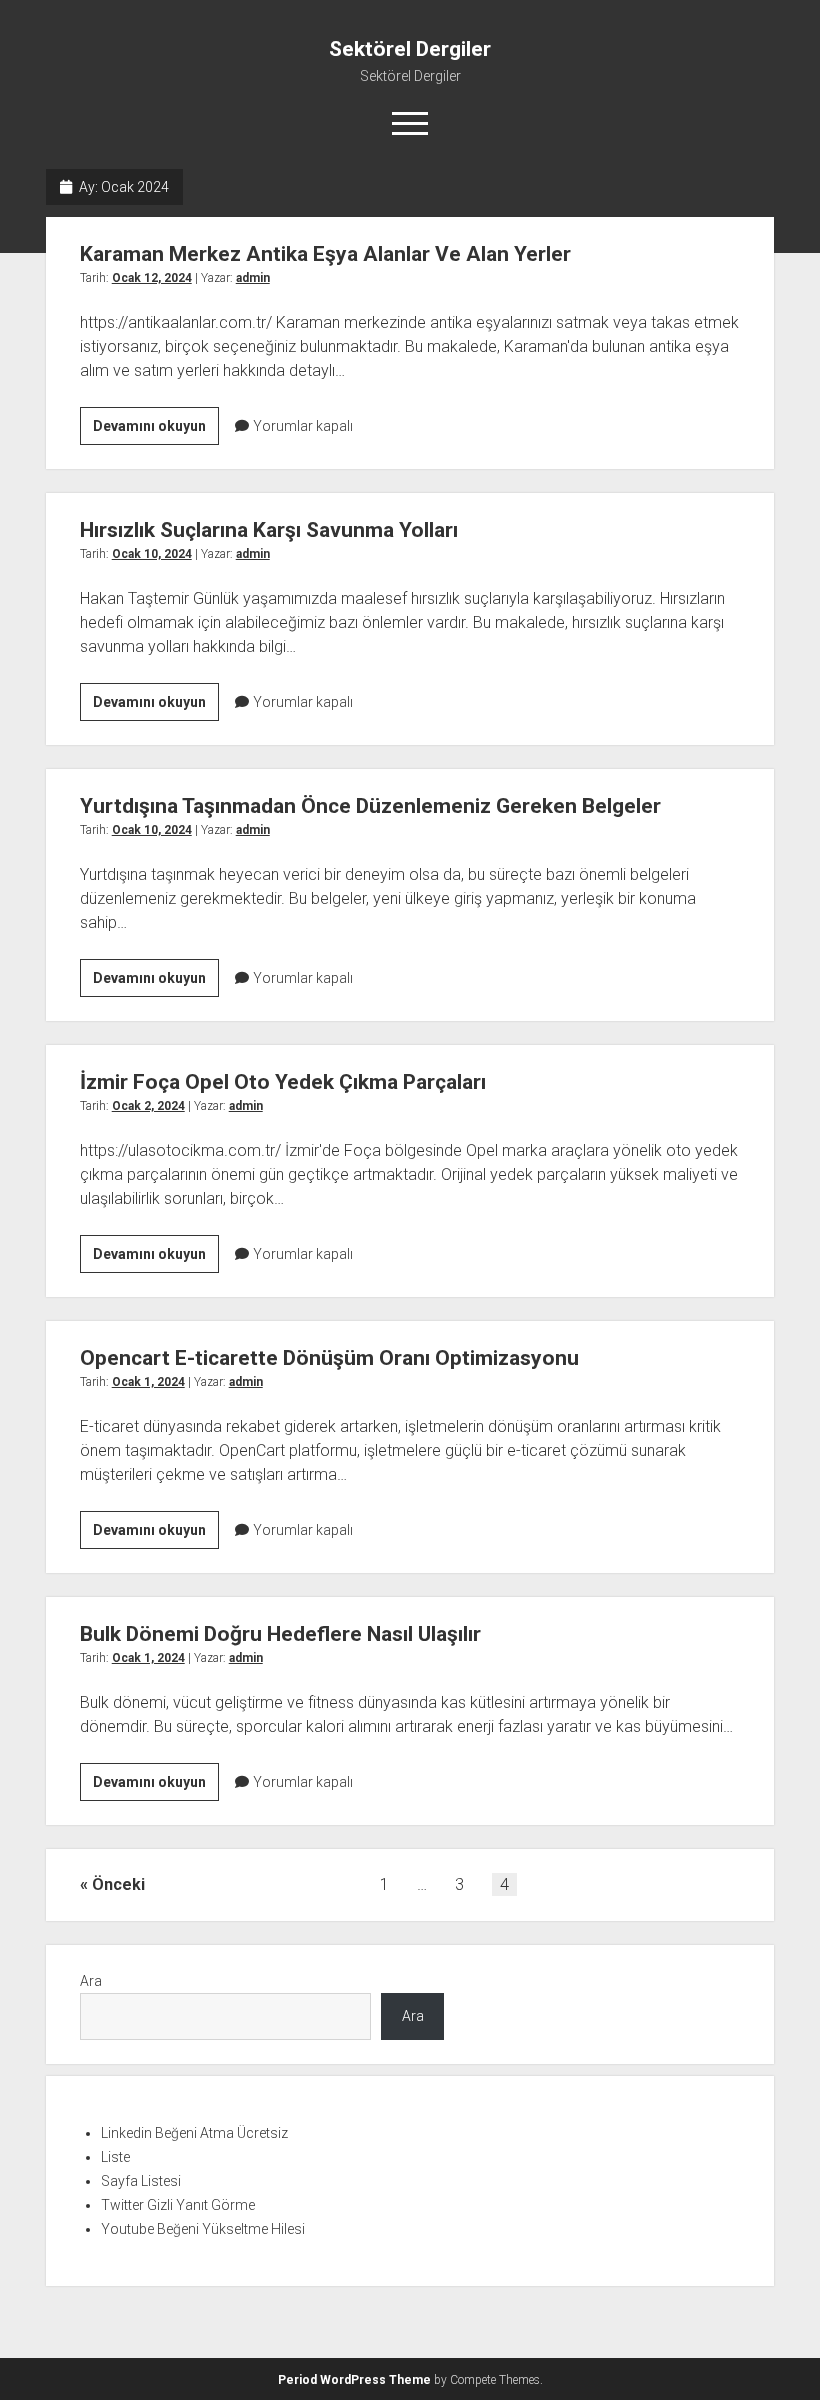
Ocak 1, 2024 (148, 1382)
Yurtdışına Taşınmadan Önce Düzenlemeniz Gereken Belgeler (370, 806)
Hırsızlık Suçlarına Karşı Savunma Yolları (269, 530)
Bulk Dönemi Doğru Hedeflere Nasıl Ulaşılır (280, 1634)
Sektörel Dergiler (410, 49)
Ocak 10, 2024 (152, 554)
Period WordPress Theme (354, 2380)
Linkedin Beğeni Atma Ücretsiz (194, 2133)
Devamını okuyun (156, 431)
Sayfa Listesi (141, 2181)
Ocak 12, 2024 (152, 278)
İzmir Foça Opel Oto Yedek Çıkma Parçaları (283, 1082)
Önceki (118, 1884)
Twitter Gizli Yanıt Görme (178, 2205)
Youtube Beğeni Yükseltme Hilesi (203, 2229)
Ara (91, 1981)
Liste (115, 2157)
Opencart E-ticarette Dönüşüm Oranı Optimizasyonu (329, 1358)
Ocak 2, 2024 (148, 1106)
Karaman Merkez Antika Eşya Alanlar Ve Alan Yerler (325, 254)
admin (253, 278)
